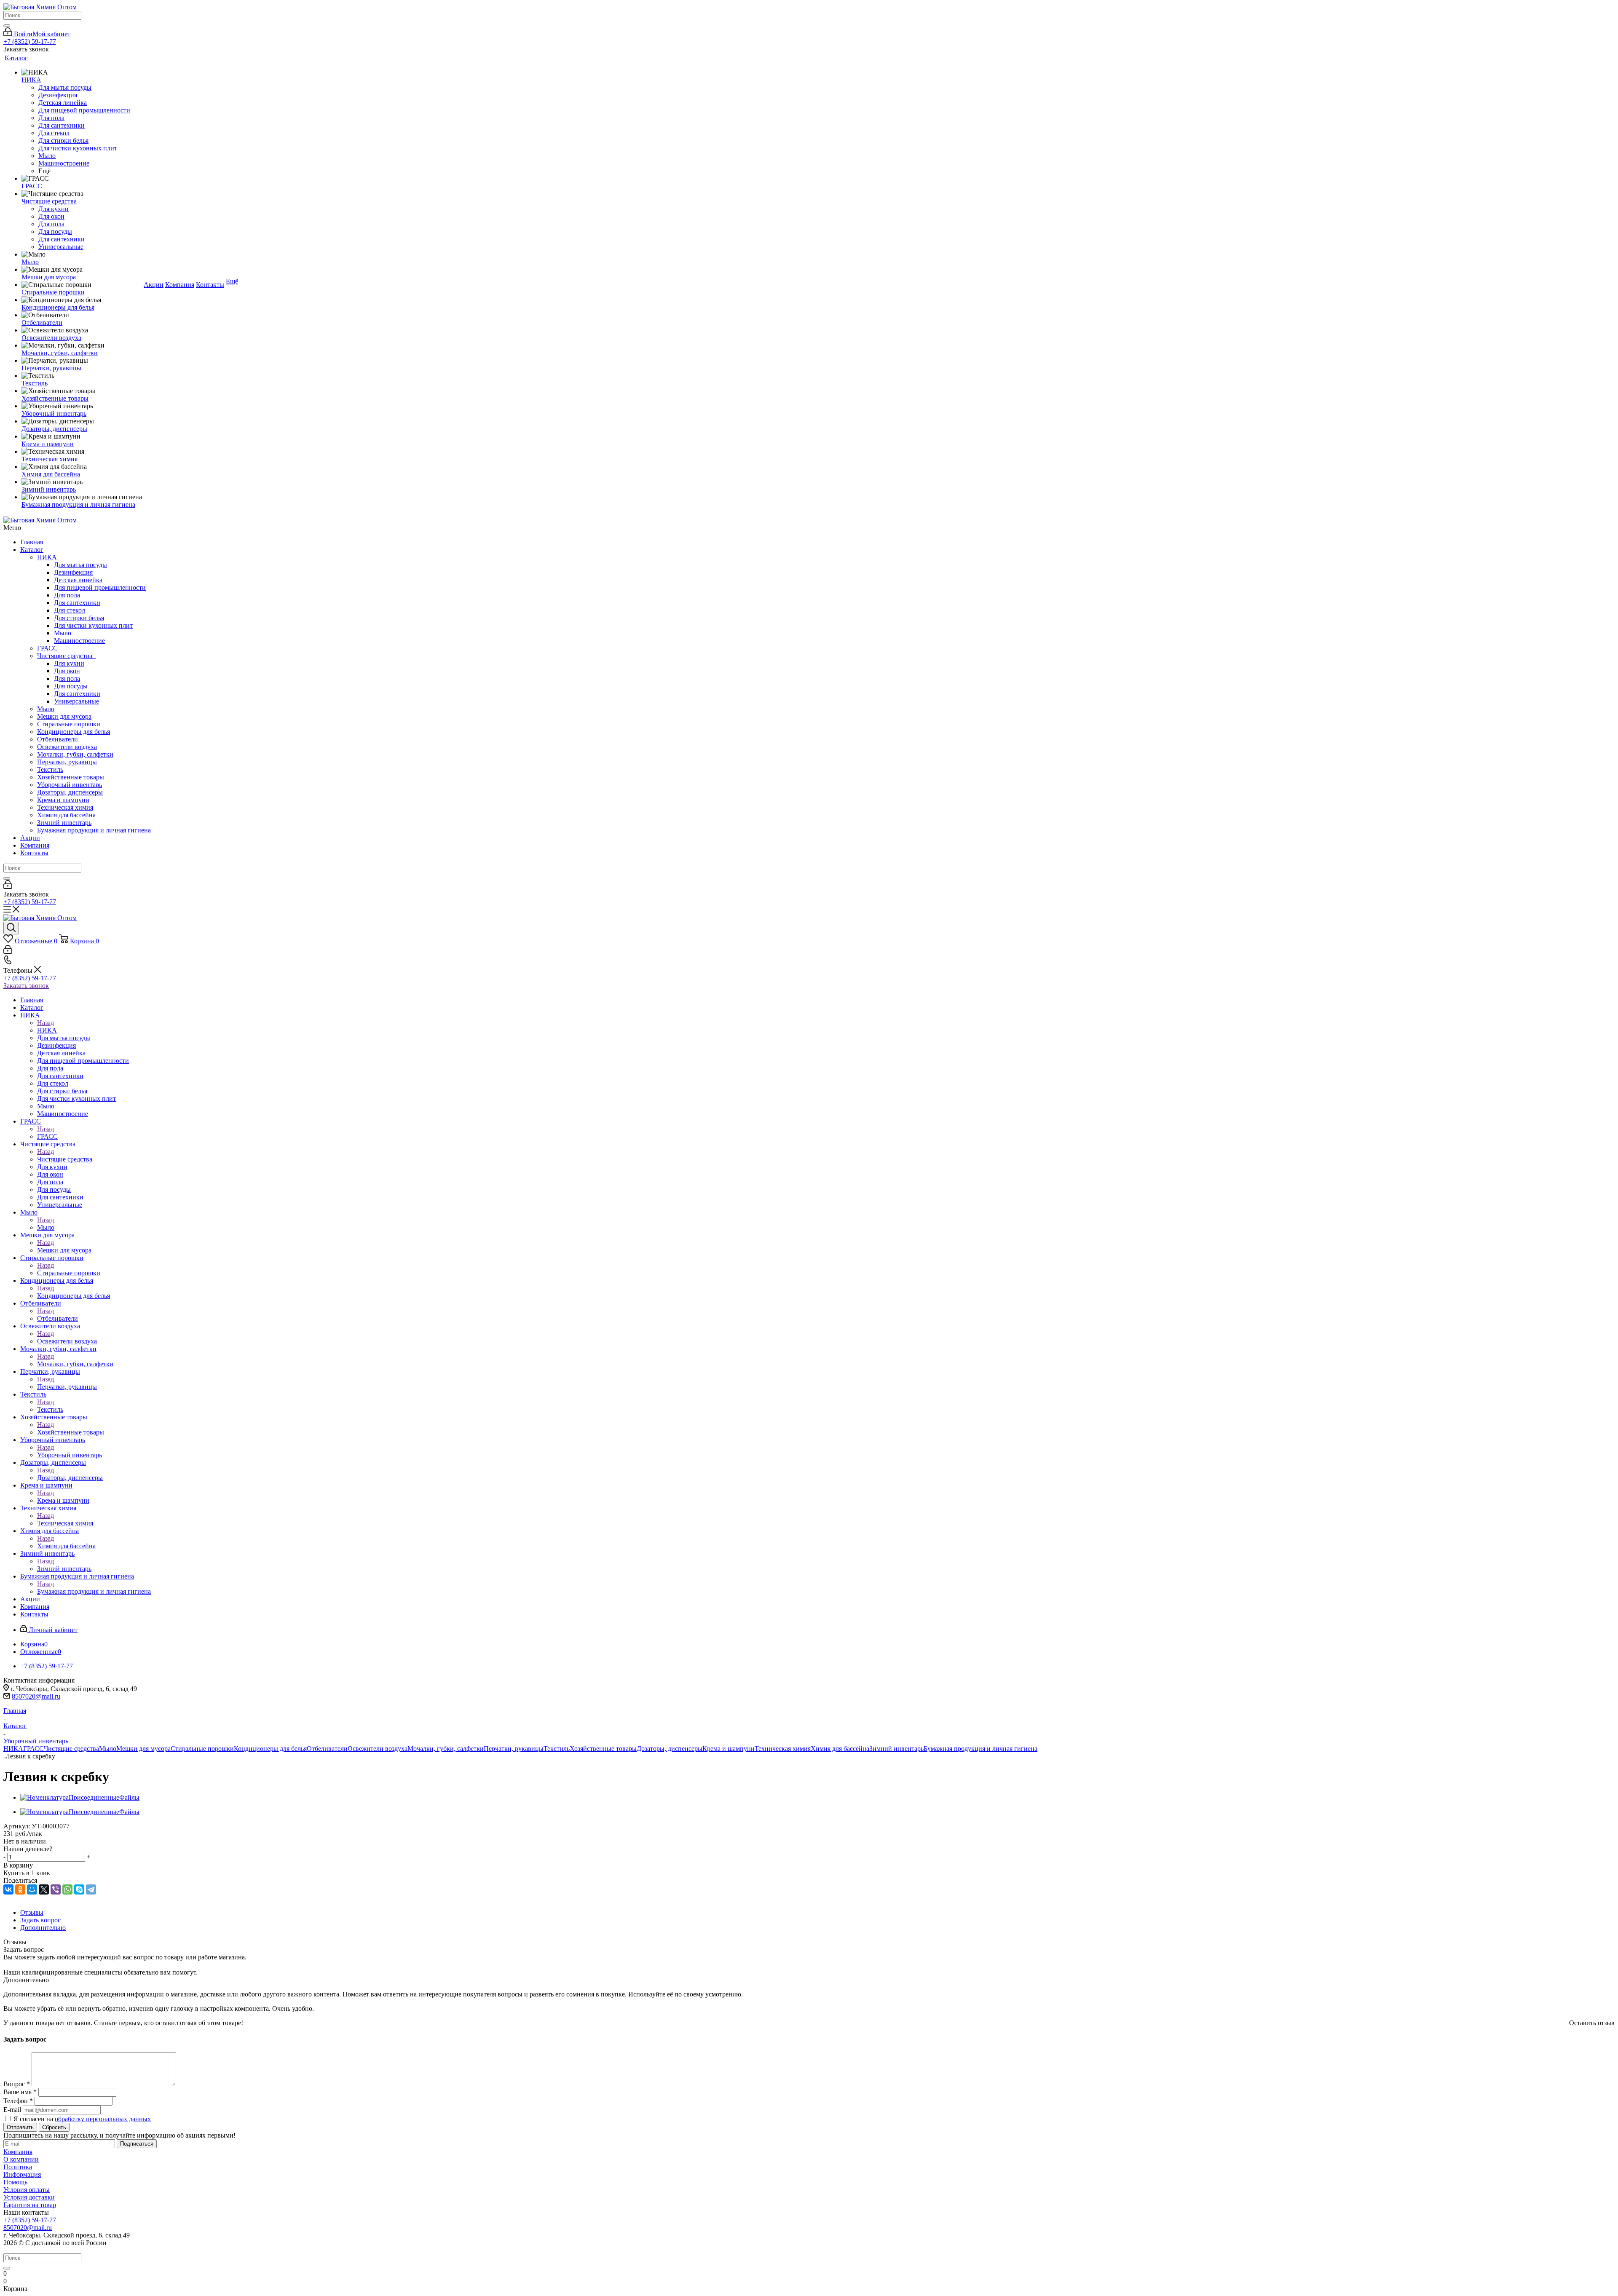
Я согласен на (82, 2119)
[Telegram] (91, 1889)
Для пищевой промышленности (100, 587)
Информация (22, 2174)
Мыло (63, 633)
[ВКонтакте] (8, 1889)
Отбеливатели (58, 739)
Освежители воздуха (67, 747)
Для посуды (71, 686)
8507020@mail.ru (36, 1696)
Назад (46, 1023)
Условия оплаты (27, 2190)
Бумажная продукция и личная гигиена (94, 830)
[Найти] (7, 26)
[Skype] (79, 1889)
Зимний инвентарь (64, 823)
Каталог (32, 550)
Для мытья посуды (80, 565)
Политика (18, 2167)
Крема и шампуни (63, 800)
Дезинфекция (73, 572)
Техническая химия (65, 807)
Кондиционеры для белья (74, 732)
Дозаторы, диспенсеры (70, 792)
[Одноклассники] (20, 1889)
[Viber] (56, 1889)
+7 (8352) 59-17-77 (30, 41)
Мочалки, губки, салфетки (75, 754)
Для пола (67, 595)
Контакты (34, 853)
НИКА (49, 557)
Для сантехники (77, 603)
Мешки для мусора (64, 716)
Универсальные (76, 701)
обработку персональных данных (103, 2119)
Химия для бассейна (66, 815)
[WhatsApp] (67, 1889)
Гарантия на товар (30, 2205)
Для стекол (70, 610)
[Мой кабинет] (8, 887)
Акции (30, 838)
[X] (44, 1889)
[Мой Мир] (32, 1889)
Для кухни (69, 663)
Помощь (15, 2182)
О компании (21, 2159)
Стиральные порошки (69, 724)
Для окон (67, 671)
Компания (35, 845)
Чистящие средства (66, 656)
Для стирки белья (79, 618)
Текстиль (50, 769)
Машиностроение (79, 641)
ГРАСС (47, 648)
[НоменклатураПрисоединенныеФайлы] (80, 1797)
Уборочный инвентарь (70, 785)
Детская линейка (78, 580)
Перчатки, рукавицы (67, 762)
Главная (32, 542)
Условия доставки (29, 2197)
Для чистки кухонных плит (93, 625)
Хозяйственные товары (71, 777)
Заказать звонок (26, 986)
